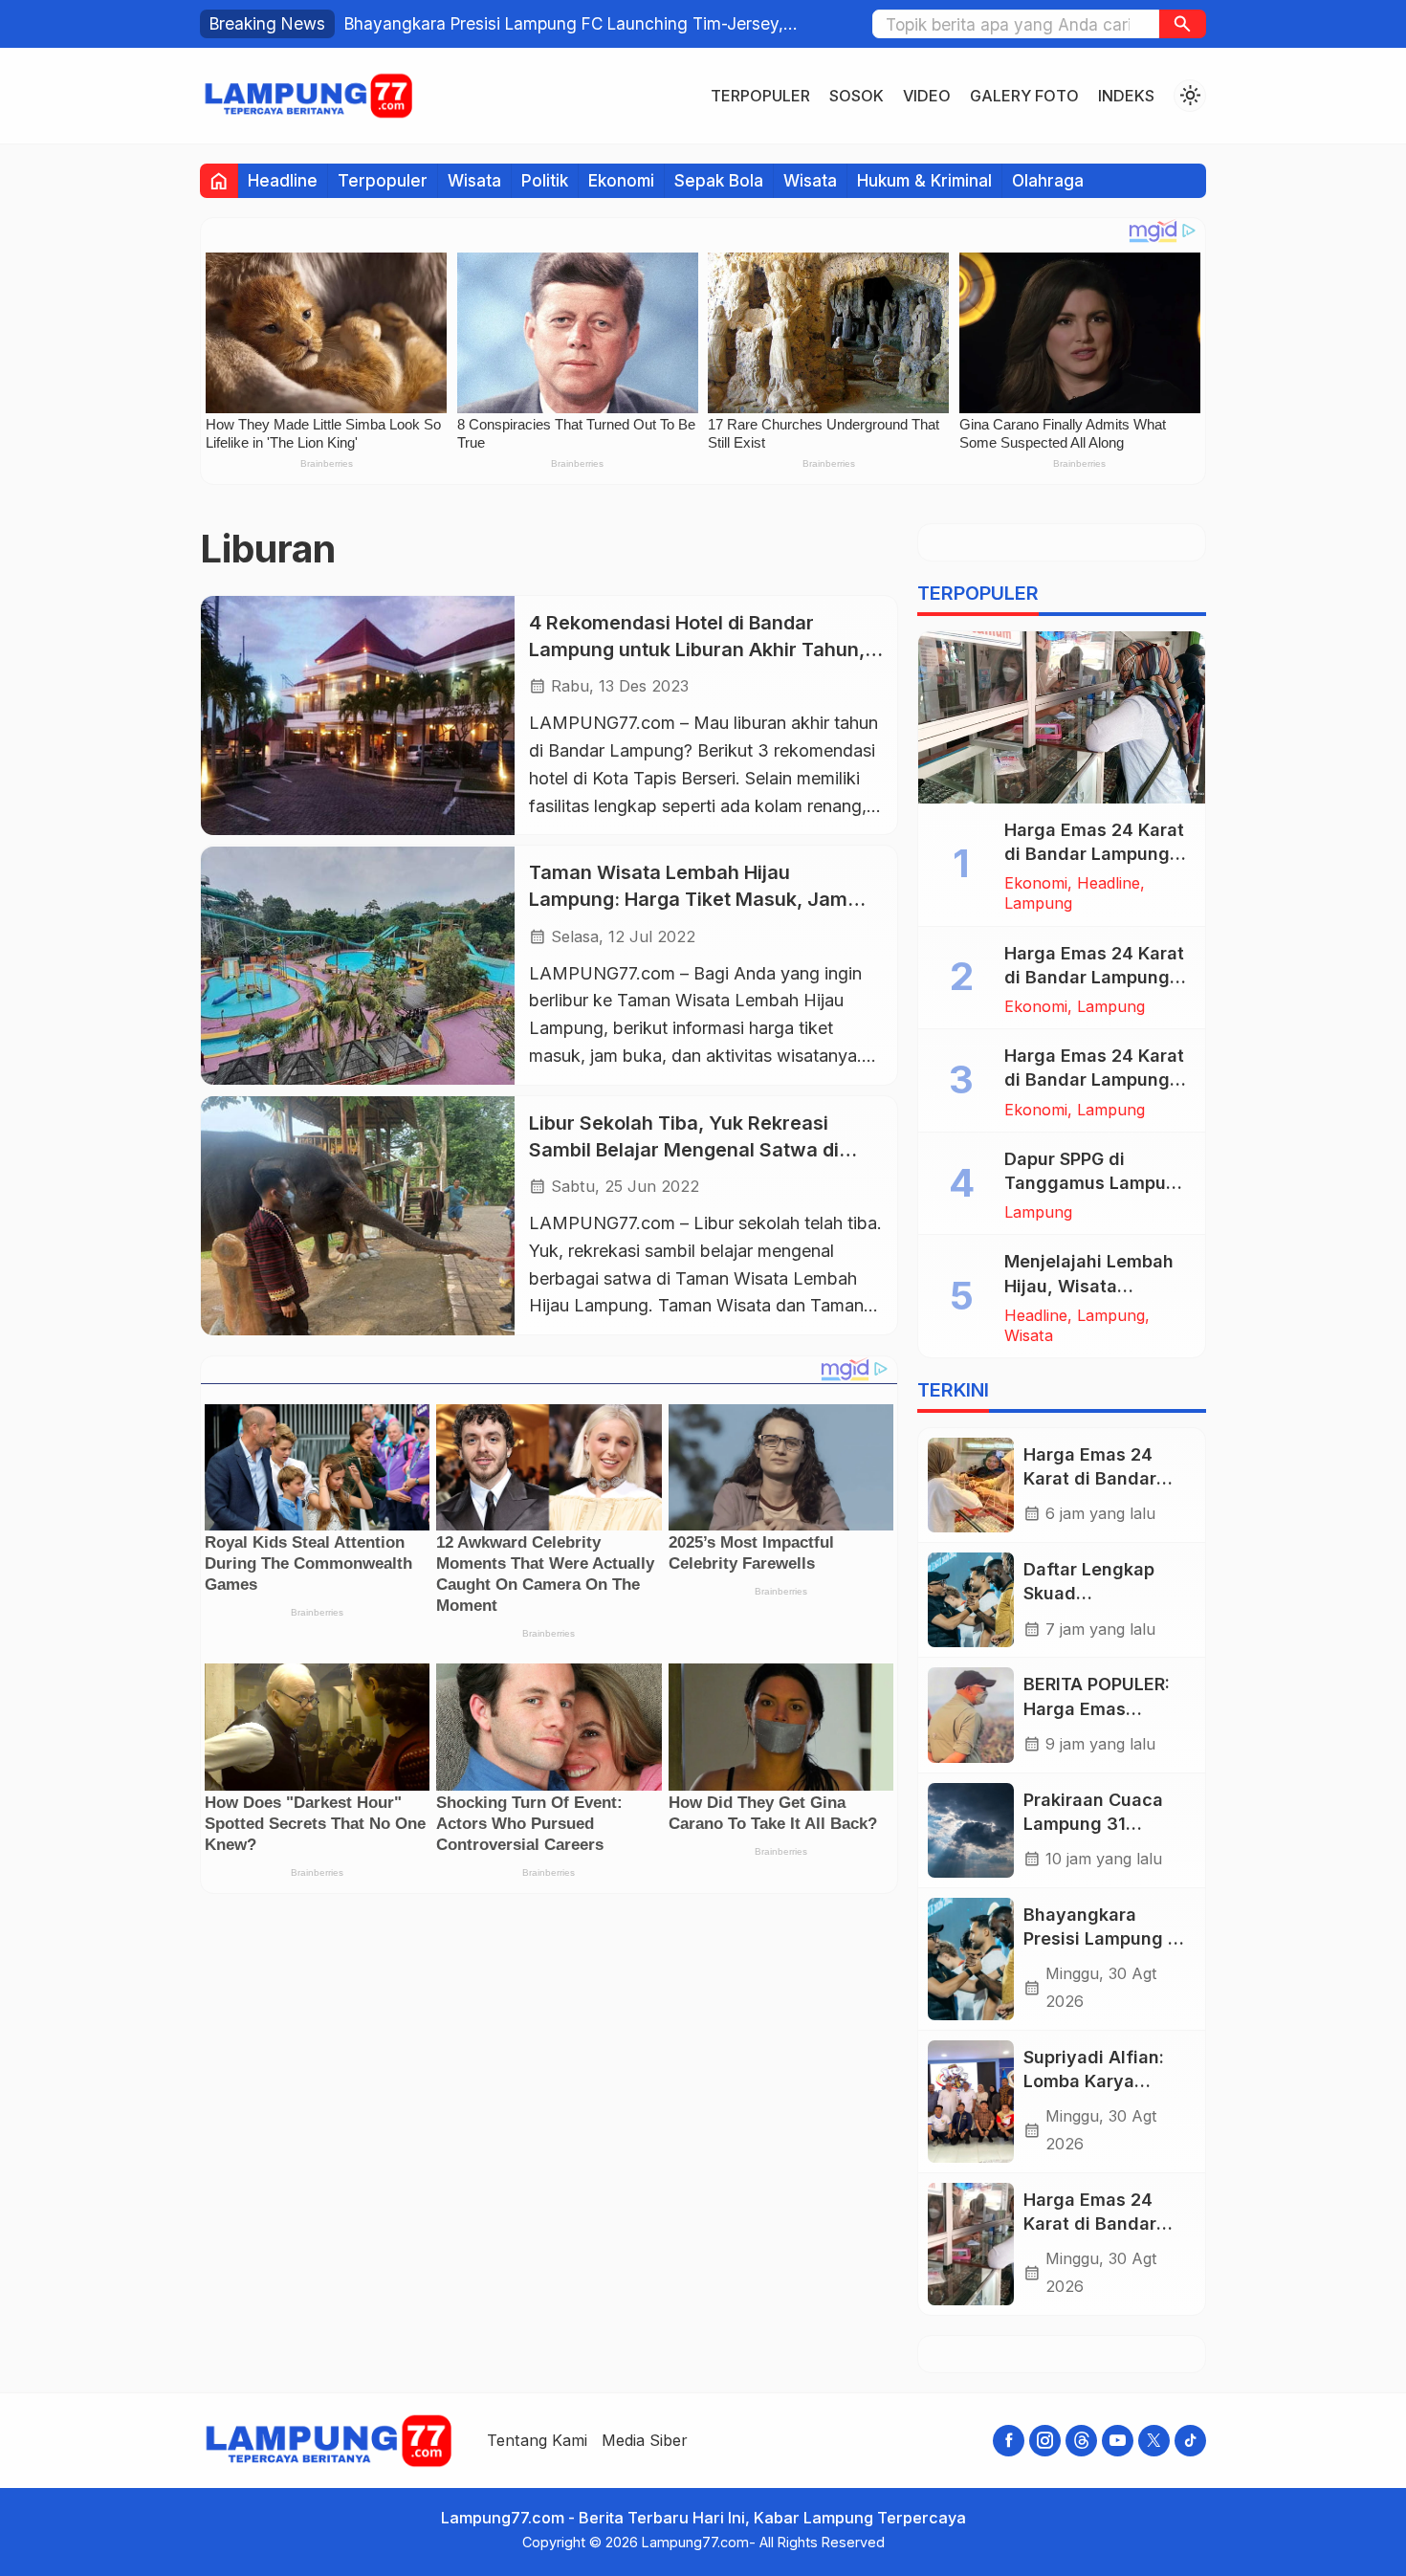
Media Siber (645, 2440)
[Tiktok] (1190, 2441)
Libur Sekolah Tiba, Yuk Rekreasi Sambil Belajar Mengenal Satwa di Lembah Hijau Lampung (684, 1149)
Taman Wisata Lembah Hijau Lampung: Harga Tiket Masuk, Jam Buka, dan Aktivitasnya (688, 900)
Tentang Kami (537, 2440)
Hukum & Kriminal (924, 180)
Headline (283, 180)
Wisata (474, 180)
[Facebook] (1009, 2441)
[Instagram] (1045, 2441)
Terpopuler (760, 96)
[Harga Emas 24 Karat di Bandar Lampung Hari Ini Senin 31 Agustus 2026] (971, 1485)
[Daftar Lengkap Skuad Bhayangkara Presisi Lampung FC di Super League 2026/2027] (971, 1600)
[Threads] (1081, 2441)
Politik (545, 180)
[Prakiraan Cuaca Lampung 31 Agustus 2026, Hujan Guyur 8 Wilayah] (971, 1830)
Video (927, 96)
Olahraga (1048, 180)
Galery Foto (1024, 96)
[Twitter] (1154, 2441)
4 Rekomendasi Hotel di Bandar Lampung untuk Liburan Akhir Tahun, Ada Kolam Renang (697, 649)
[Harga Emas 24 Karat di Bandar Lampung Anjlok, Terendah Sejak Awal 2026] (1062, 717)
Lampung (1038, 903)
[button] (1183, 24)
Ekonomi (621, 180)
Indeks (1126, 96)
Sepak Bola (719, 180)
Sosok (857, 96)
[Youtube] (1118, 2441)
